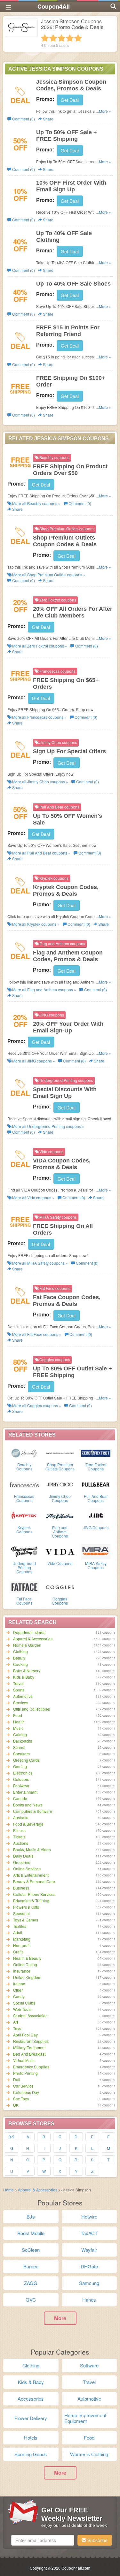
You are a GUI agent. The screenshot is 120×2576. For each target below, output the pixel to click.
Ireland (19, 1984)
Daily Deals (23, 1856)
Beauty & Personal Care (34, 1881)
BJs (31, 2216)
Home (8, 2190)
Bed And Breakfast (29, 2054)
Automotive (23, 1696)
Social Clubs (24, 2003)
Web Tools (22, 2009)
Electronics (23, 1773)
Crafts (18, 1952)
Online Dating (25, 1964)
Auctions (21, 1843)
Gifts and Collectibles (32, 1709)
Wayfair (89, 2250)
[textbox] (43, 2540)
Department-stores (29, 1632)
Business (21, 1888)
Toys (17, 2028)
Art (16, 2022)
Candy (19, 1996)
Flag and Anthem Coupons (60, 1532)
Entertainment (25, 1792)
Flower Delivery (31, 2418)
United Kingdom (27, 1977)
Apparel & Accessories (33, 1639)
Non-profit (22, 1945)
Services (21, 1702)
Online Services (27, 1869)
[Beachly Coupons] (24, 1453)
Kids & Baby (24, 1677)
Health (19, 1722)
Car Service (23, 2086)
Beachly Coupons (24, 1467)
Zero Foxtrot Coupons (96, 1467)
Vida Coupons (60, 1563)
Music (18, 1728)
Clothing (20, 1651)
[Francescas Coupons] (24, 1484)
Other (18, 1990)
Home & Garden (27, 1645)
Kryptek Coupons (24, 1529)
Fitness (19, 1830)
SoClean (31, 2250)
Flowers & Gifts (26, 1907)
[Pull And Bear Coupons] (96, 1484)
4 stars (70, 38)
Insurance (22, 1971)
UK (16, 2105)
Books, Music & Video (32, 1849)
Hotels (31, 2438)
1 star (45, 38)
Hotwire (89, 2216)
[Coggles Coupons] (60, 1587)
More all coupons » (36, 503)
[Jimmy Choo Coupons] (60, 1484)
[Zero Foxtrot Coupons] (96, 1453)
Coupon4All (54, 6)
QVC (31, 2300)
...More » (104, 111)
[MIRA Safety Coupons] (96, 1551)
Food (18, 1715)
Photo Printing (25, 2073)
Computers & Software (33, 1811)
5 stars (78, 38)
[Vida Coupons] (60, 1551)
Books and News (28, 1805)
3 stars (61, 38)
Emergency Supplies (31, 2067)
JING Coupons (96, 1527)
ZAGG (31, 2283)
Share (48, 119)
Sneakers (21, 1754)
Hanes (89, 2300)
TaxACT (89, 2233)
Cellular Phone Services (34, 1894)
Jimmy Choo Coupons (60, 1498)
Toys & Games (26, 1920)
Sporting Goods (31, 2454)
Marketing (22, 1939)
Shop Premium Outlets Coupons (60, 1467)
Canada (20, 1798)
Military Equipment (29, 2047)
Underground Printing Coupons (24, 1567)
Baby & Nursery (27, 1671)
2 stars (53, 38)
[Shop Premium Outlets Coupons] (60, 1453)
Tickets (19, 1837)
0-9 (12, 2137)
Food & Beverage (28, 1824)
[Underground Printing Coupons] (24, 1551)
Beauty (19, 1658)
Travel (18, 1683)
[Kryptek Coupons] (24, 1515)
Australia (21, 1817)
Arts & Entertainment (31, 1875)
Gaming (20, 1766)
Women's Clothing (89, 2454)
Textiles (20, 1926)
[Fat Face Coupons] (24, 1587)
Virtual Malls (24, 2060)
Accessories (31, 2399)
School (19, 1747)
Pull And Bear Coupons (96, 1498)
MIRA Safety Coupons (96, 1565)
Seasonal (21, 1913)
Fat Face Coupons (24, 1601)
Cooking (20, 1664)
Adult (18, 1932)
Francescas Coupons (24, 1498)
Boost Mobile (31, 2233)
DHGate (89, 2266)
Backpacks (23, 1741)
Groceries (22, 1862)
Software (89, 2365)
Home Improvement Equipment (85, 2418)
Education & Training (31, 1901)
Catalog (20, 1734)
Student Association (30, 2016)
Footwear (21, 1786)
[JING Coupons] (96, 1515)
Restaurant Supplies (31, 2041)
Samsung (89, 2283)
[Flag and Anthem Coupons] (60, 1515)
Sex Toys (21, 2099)
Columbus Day (26, 2092)
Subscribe (97, 2540)
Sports (19, 1690)
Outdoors (21, 1779)
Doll (17, 2079)
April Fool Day (25, 2035)
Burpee (31, 2266)
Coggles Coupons (60, 1601)
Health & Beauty (27, 1958)
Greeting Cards (26, 1760)
